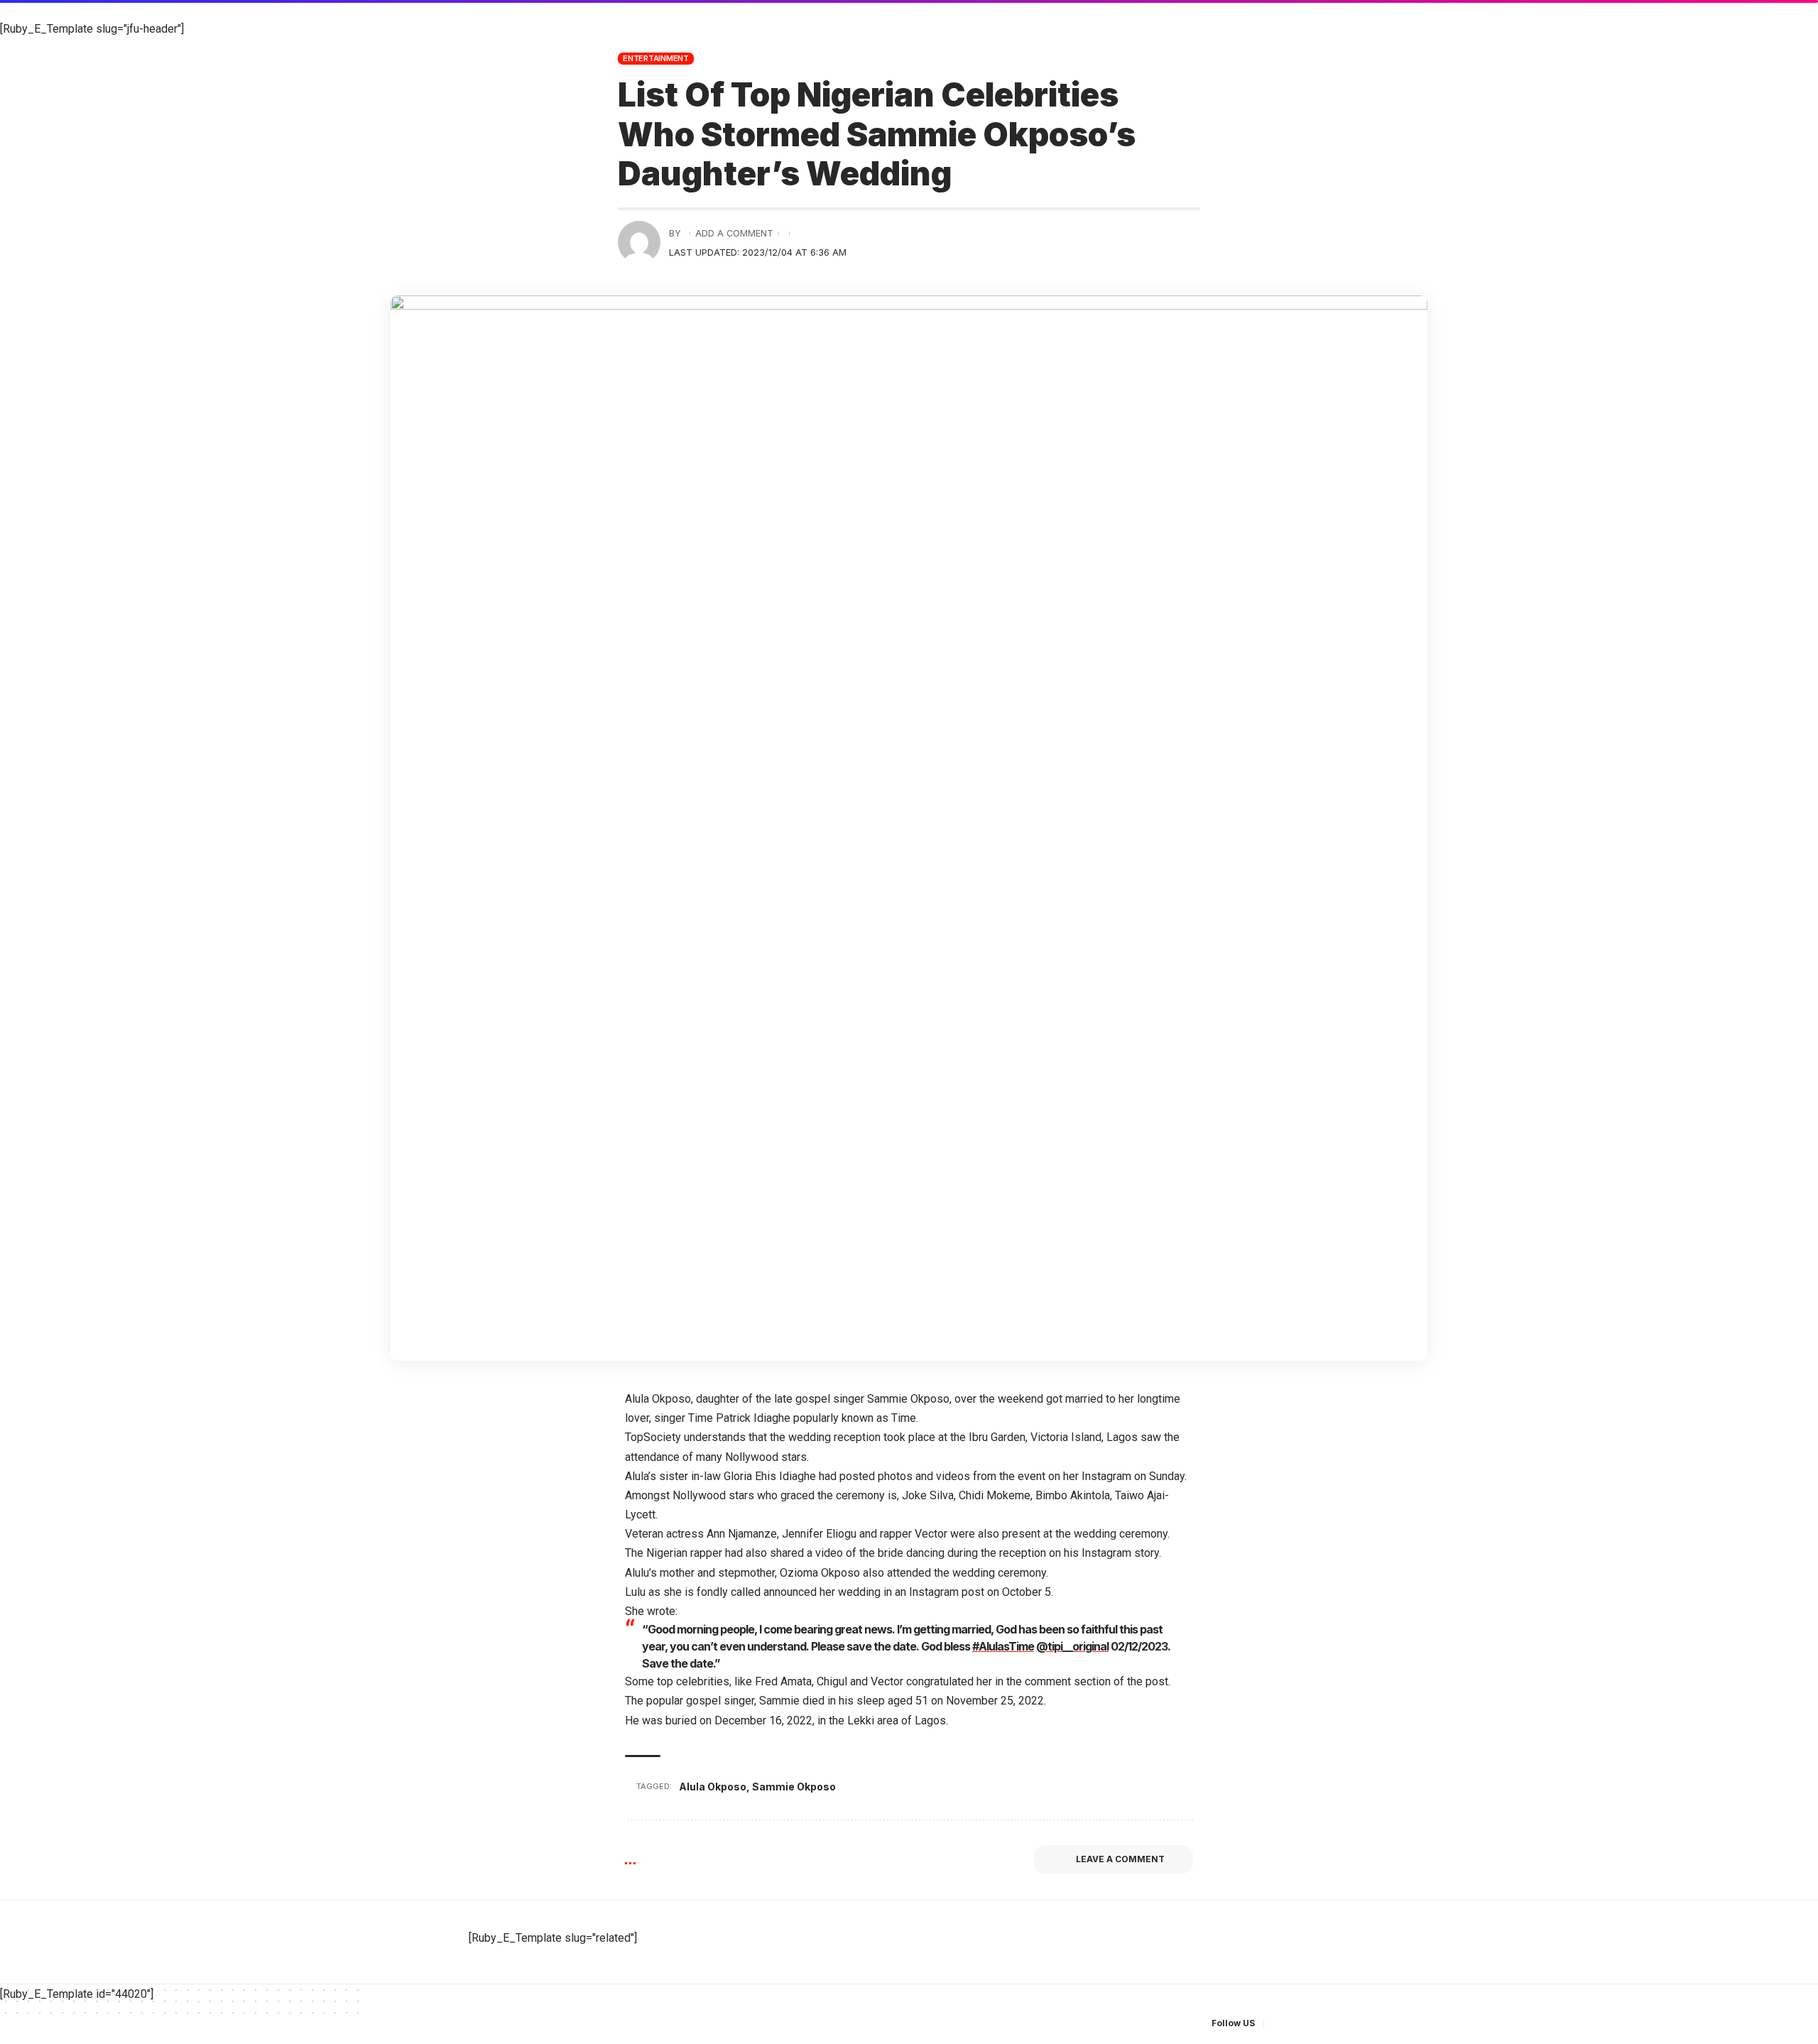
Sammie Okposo (794, 1787)
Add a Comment (734, 233)
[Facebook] (1277, 2024)
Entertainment (656, 58)
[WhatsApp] (1345, 2024)
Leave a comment (1120, 1859)
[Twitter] (1294, 2024)
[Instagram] (1328, 2024)
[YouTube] (1311, 2024)
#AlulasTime (1003, 1646)
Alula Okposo (713, 1787)
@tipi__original (1072, 1646)
